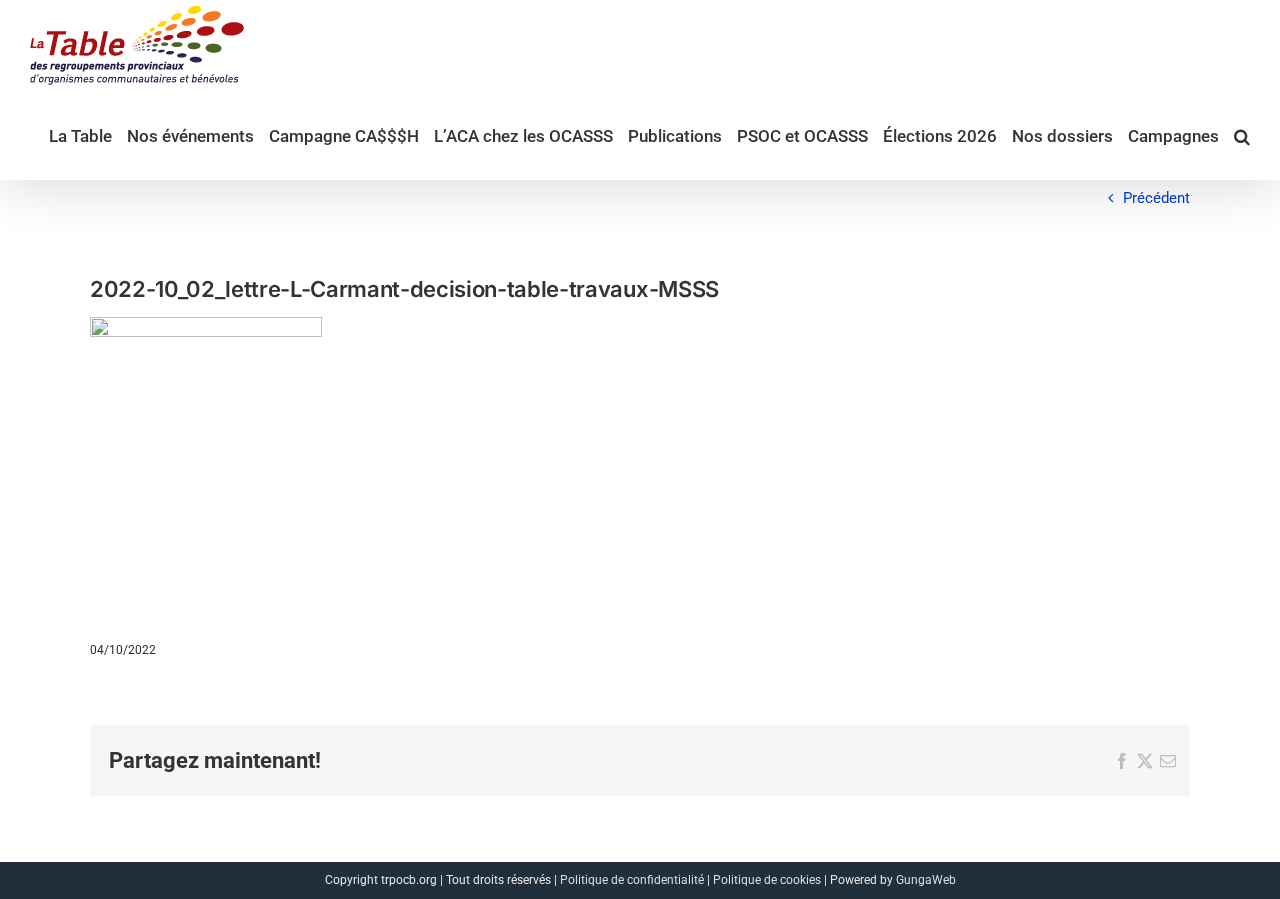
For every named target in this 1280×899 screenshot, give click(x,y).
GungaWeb (926, 880)
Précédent (1156, 198)
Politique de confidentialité (632, 880)
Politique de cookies (767, 880)
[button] (1242, 135)
